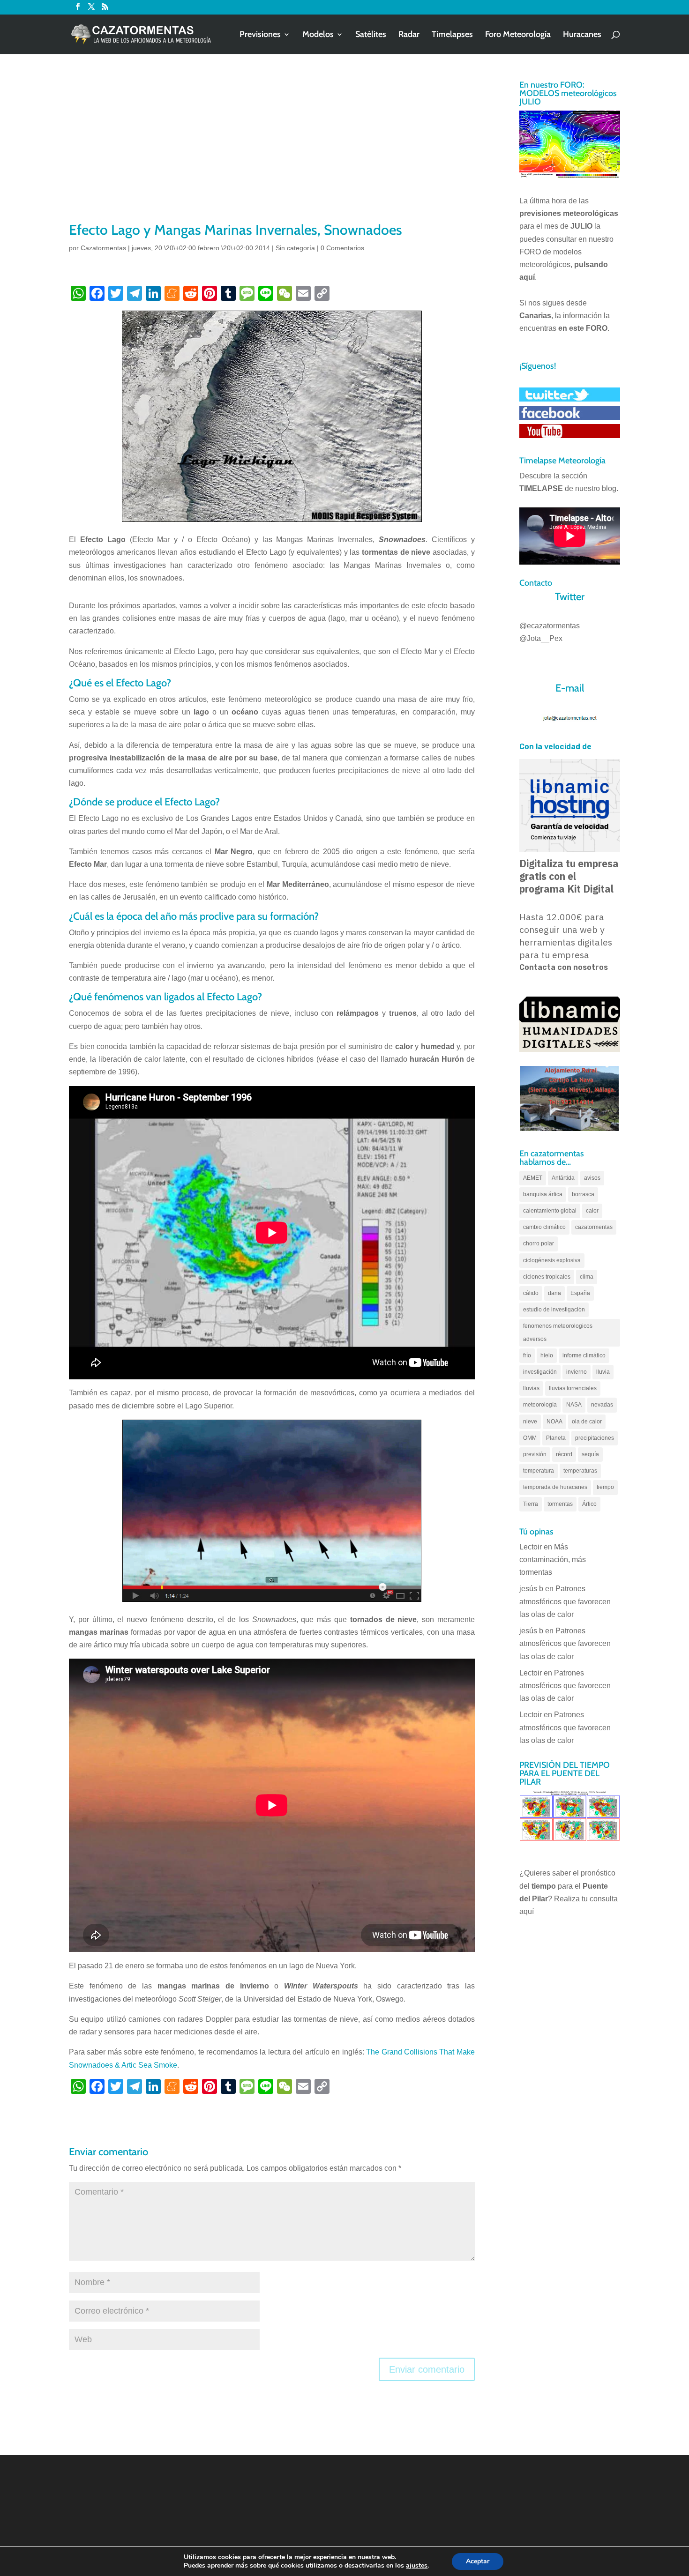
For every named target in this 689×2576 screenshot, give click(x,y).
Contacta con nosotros (564, 967)
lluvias (531, 1388)
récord (564, 1454)
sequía (590, 1454)
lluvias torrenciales (573, 1388)
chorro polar (539, 1243)
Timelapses (452, 35)
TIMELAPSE (541, 488)
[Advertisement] (272, 150)
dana (554, 1293)
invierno (577, 1372)
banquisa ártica (543, 1194)
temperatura (539, 1471)
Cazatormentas (103, 248)
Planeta (556, 1438)
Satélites (371, 35)
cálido (531, 1293)
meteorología (540, 1405)
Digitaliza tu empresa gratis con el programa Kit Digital (569, 876)
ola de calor (587, 1422)
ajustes (417, 2566)
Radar (409, 35)
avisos (592, 1178)
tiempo (605, 1487)
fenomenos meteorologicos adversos (558, 1332)
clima (587, 1277)
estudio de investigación (554, 1310)
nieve (530, 1422)
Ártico (589, 1504)
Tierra (531, 1504)
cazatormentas (594, 1227)
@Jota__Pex (541, 638)
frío (527, 1355)
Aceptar (478, 2561)
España (580, 1293)
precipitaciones (595, 1438)
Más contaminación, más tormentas (553, 1560)
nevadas (602, 1405)
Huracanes (582, 35)
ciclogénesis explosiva (552, 1260)
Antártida (563, 1178)
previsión (535, 1454)
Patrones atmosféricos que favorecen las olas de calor (565, 1601)
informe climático (584, 1355)
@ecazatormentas (550, 626)
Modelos (318, 35)
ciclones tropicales (547, 1277)
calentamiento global (550, 1211)
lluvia (603, 1372)
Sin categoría (295, 248)
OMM (530, 1438)
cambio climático (544, 1227)
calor (592, 1211)
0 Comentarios (342, 248)
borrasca (583, 1194)
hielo (547, 1355)
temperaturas (580, 1471)
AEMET (533, 1178)
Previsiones (260, 35)
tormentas (560, 1504)
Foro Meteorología (518, 35)
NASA (574, 1405)
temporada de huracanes (555, 1487)
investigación (540, 1372)
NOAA (554, 1422)
